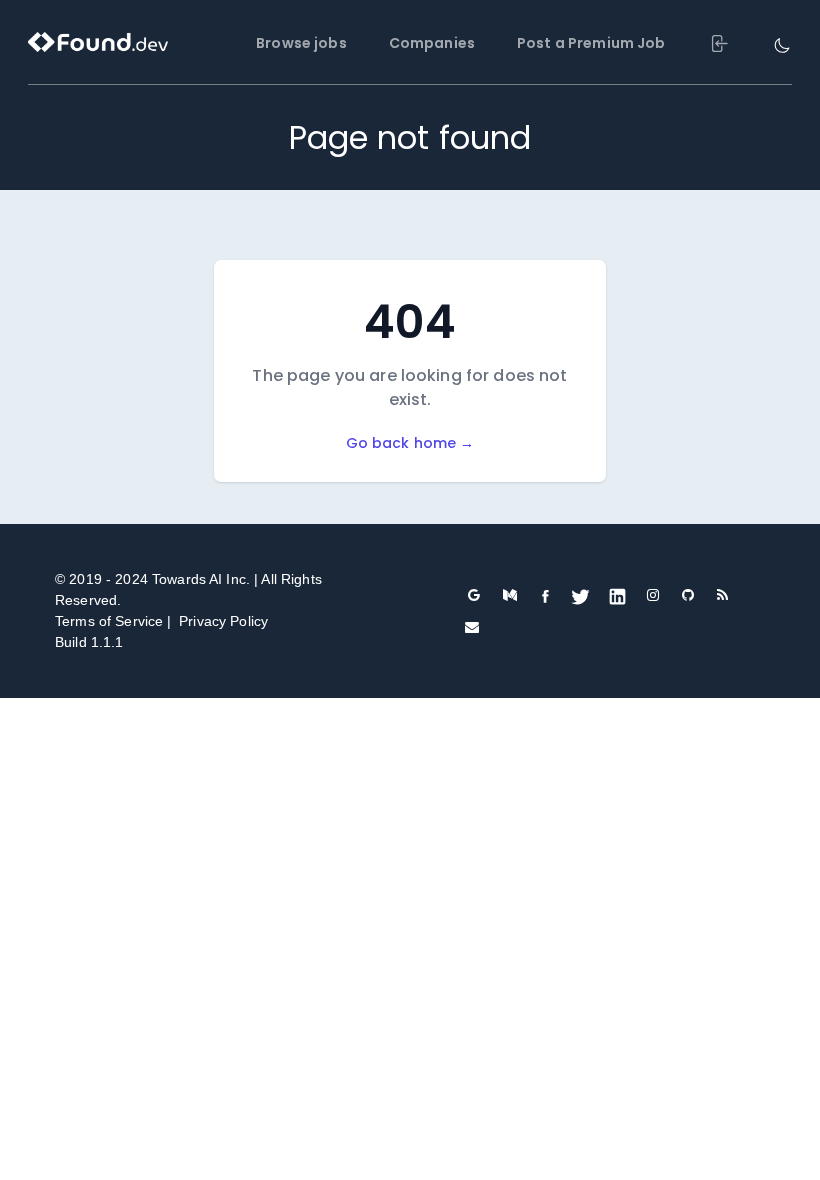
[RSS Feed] (723, 595)
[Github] (688, 595)
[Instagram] (653, 595)
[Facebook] (545, 595)
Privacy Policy (223, 621)
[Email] (472, 627)
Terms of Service (109, 621)
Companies (432, 43)
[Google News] (474, 595)
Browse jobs (301, 43)
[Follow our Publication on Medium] (510, 595)
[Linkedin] (617, 596)
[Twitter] (580, 596)
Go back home (410, 443)
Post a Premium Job (591, 43)
